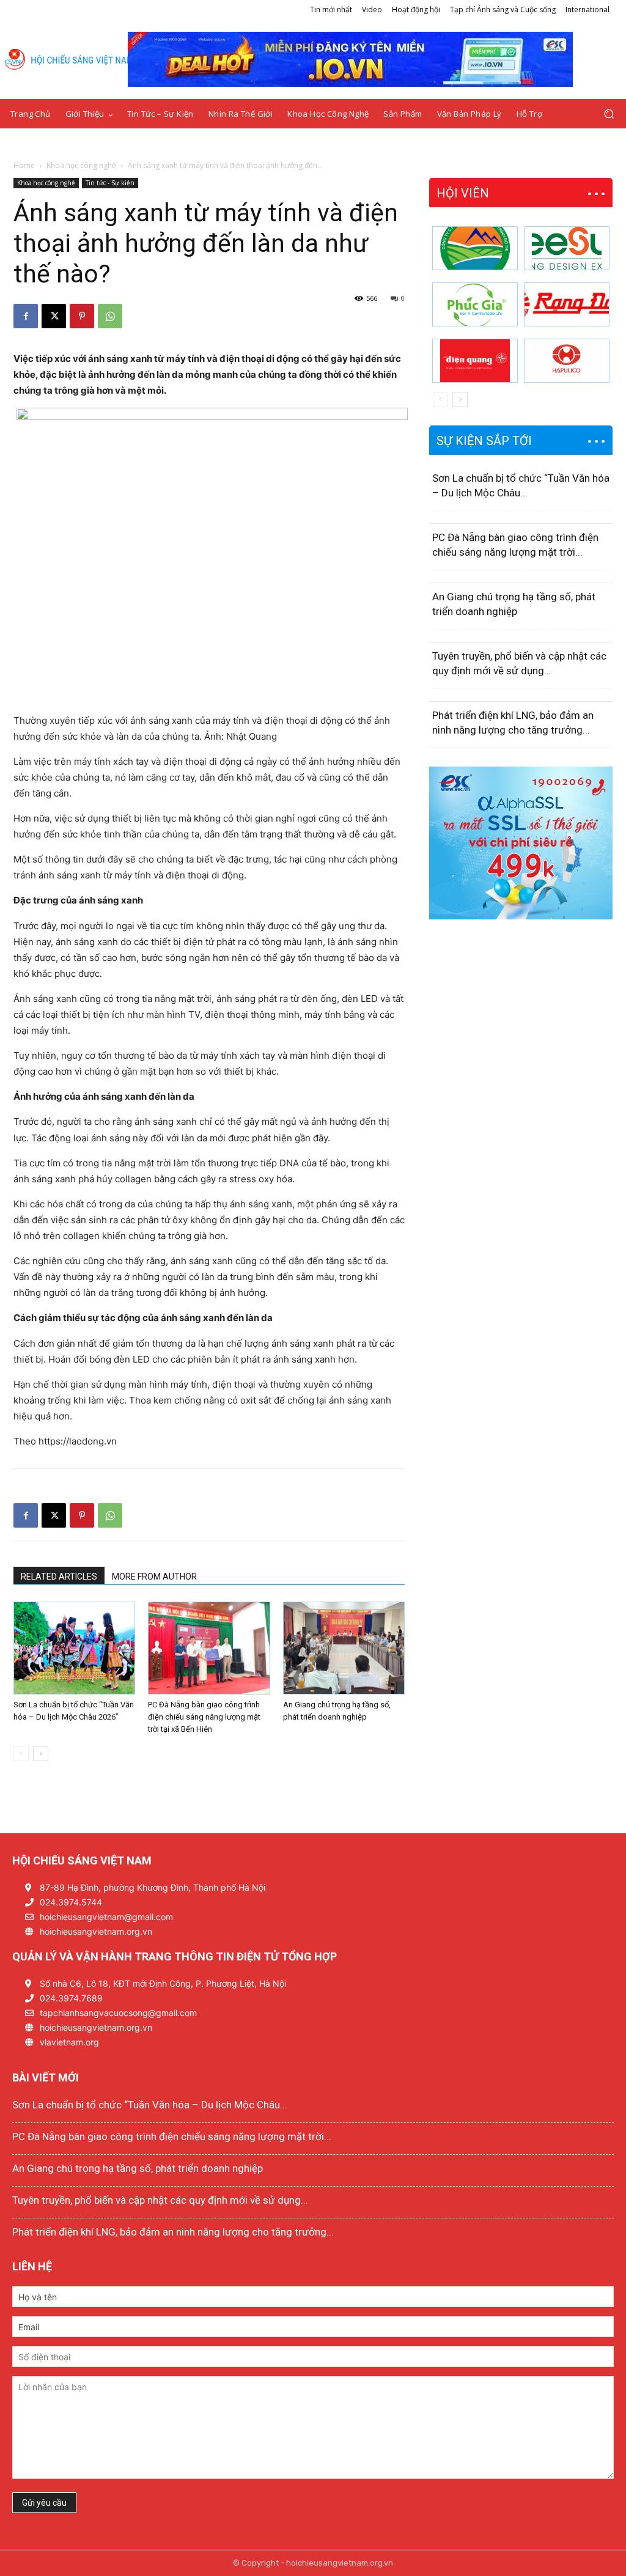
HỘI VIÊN (463, 193)
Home (24, 165)
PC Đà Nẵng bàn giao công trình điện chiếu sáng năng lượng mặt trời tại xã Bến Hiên (204, 1717)
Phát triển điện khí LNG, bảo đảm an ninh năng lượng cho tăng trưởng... (173, 2232)
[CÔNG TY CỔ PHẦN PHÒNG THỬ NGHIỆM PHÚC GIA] (475, 304)
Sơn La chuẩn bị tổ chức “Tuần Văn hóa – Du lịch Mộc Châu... (150, 2105)
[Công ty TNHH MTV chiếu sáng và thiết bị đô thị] (567, 361)
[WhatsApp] (110, 316)
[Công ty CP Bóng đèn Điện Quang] (475, 361)
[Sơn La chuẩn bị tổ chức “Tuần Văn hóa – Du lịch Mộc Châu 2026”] (74, 1648)
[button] (609, 114)
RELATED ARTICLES (59, 1577)
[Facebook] (26, 316)
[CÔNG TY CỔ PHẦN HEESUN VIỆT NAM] (567, 248)
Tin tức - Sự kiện (110, 183)
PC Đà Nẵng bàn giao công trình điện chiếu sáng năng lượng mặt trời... (172, 2136)
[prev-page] (21, 1754)
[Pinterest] (82, 316)
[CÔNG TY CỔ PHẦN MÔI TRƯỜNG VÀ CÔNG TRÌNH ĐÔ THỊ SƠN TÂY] (475, 248)
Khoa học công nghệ (81, 165)
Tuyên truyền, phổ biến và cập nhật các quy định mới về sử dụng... (160, 2200)
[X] (54, 316)
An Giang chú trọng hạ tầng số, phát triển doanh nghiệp (138, 2168)
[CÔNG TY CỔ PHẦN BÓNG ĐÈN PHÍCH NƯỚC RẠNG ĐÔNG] (567, 304)
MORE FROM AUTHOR (154, 1577)
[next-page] (41, 1754)
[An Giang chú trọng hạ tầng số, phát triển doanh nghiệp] (344, 1648)
